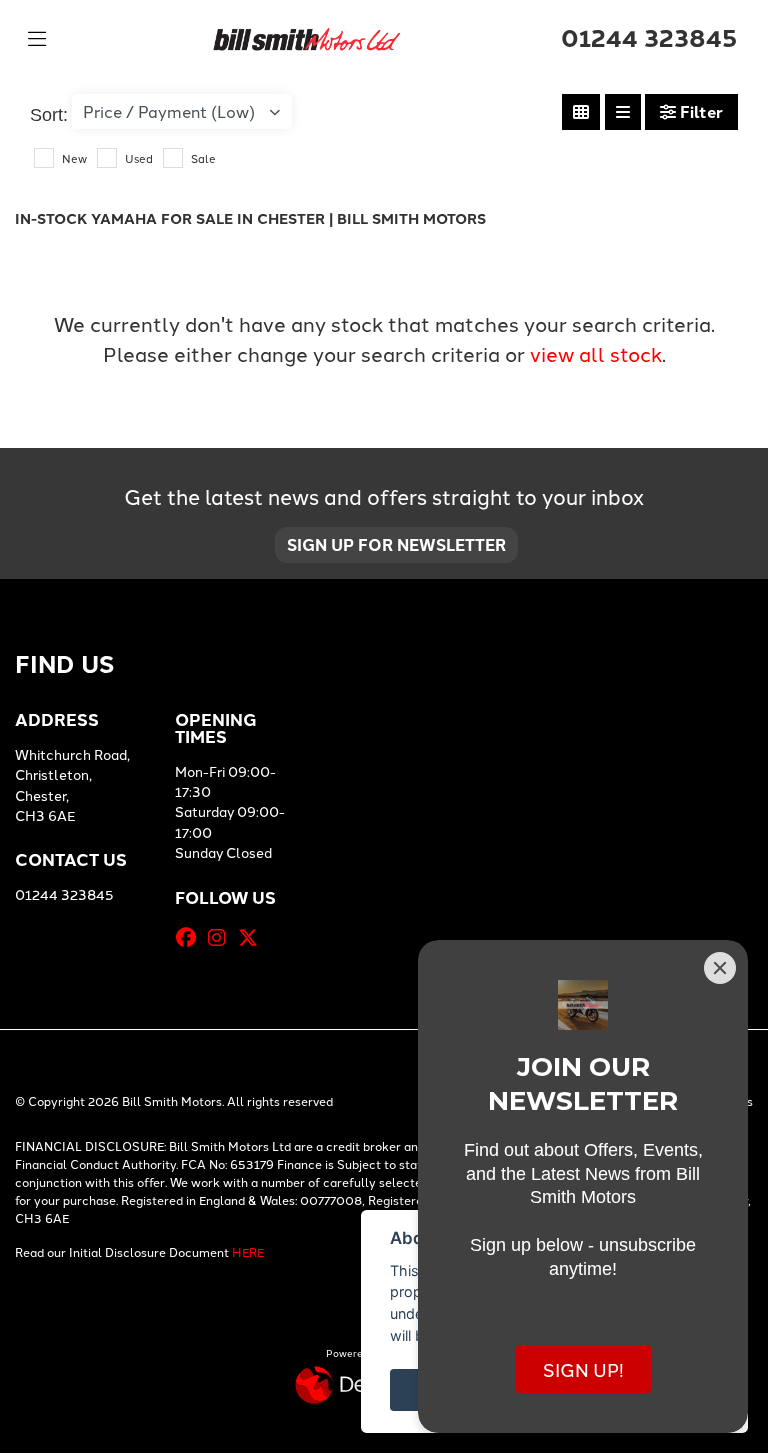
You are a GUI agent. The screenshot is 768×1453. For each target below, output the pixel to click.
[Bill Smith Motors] (306, 35)
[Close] (720, 968)
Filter (699, 111)
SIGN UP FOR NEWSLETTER (396, 544)
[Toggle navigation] (37, 39)
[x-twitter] (253, 937)
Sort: (49, 115)
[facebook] (191, 937)
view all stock (596, 353)
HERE (248, 1251)
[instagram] (222, 937)
